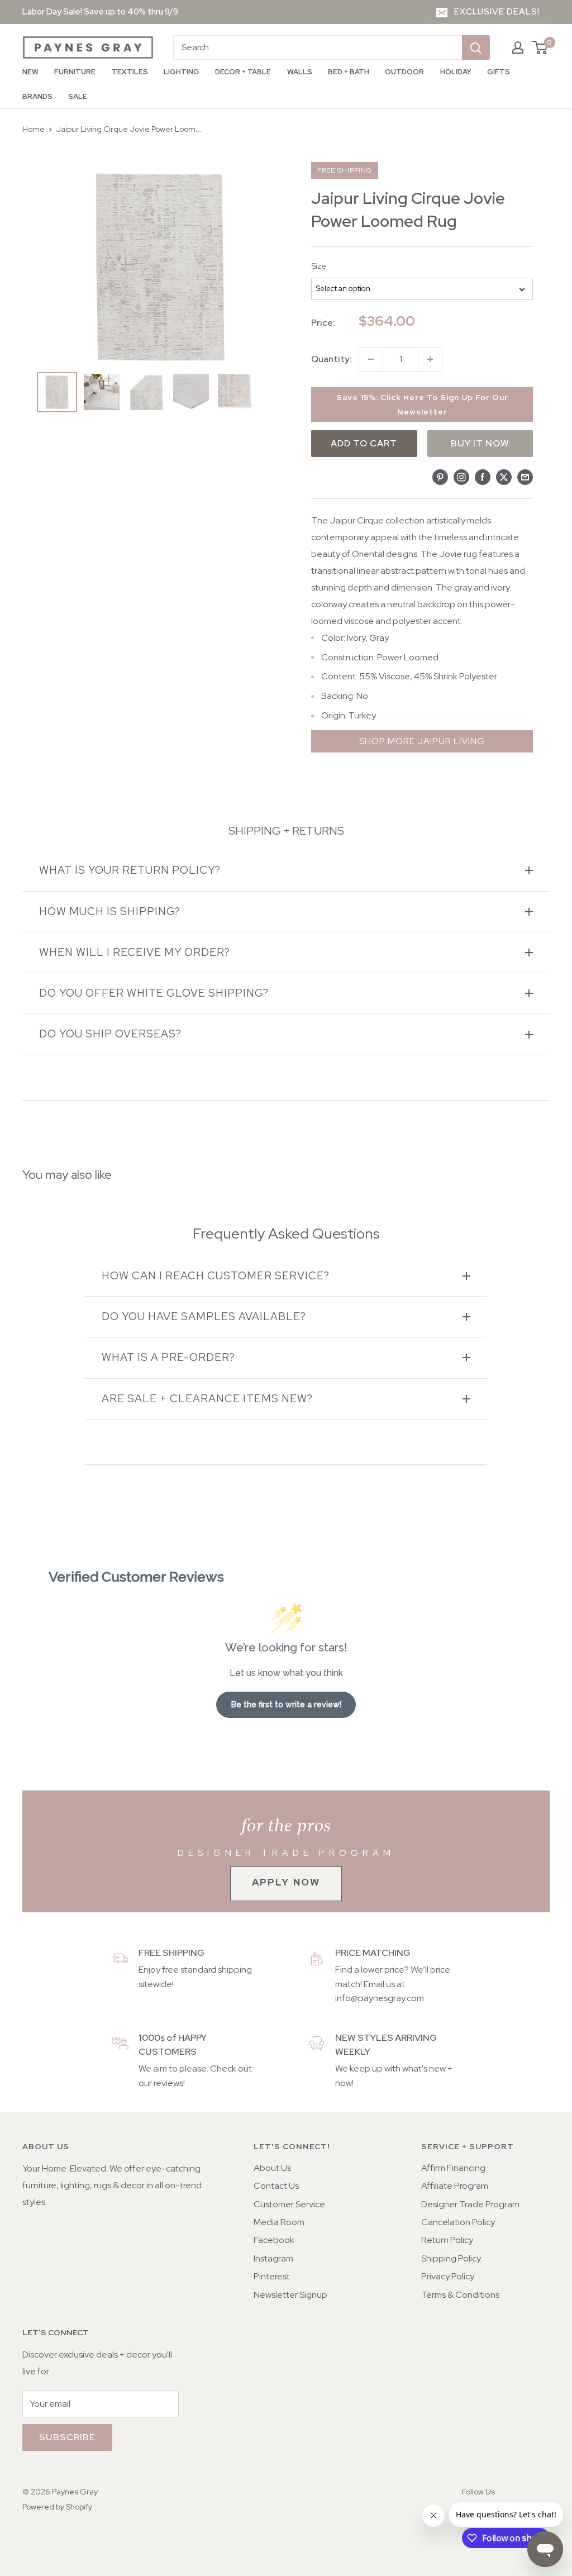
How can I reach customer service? (216, 1276)
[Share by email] (525, 477)
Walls (300, 72)
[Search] (476, 47)
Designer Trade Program (470, 2204)
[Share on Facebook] (483, 477)
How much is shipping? (110, 911)
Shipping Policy (451, 2258)
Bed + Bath (349, 72)
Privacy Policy (448, 2276)
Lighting (182, 72)
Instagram (273, 2258)
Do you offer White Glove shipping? (154, 993)
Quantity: (332, 359)
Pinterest (272, 2276)
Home (34, 129)
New (30, 72)
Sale (78, 96)
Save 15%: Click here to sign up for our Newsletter (422, 404)
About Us (272, 2168)
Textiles (130, 72)
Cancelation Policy (458, 2222)
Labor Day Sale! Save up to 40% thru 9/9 (100, 12)
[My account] (518, 47)
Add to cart (364, 443)
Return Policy (447, 2240)
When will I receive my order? (135, 952)
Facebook (274, 2240)
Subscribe (67, 2437)
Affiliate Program (455, 2186)
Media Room (279, 2222)
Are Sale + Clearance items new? (207, 1399)
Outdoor (404, 72)
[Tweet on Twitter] (504, 477)
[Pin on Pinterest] (440, 477)
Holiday (456, 72)
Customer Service (289, 2204)
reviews (168, 2083)
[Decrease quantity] (371, 359)
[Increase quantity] (430, 359)
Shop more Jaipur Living (422, 741)
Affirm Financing (453, 2168)
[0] (540, 47)
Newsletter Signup (290, 2295)
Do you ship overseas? (110, 1034)
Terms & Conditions (460, 2295)
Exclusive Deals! (497, 12)
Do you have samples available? (204, 1316)
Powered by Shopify (57, 2507)
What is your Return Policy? (130, 870)
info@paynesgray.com (380, 1998)
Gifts (499, 72)
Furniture (75, 72)
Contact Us (276, 2186)
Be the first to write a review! (286, 1704)
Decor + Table (243, 72)
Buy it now (480, 443)
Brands (37, 96)
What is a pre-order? (168, 1357)
